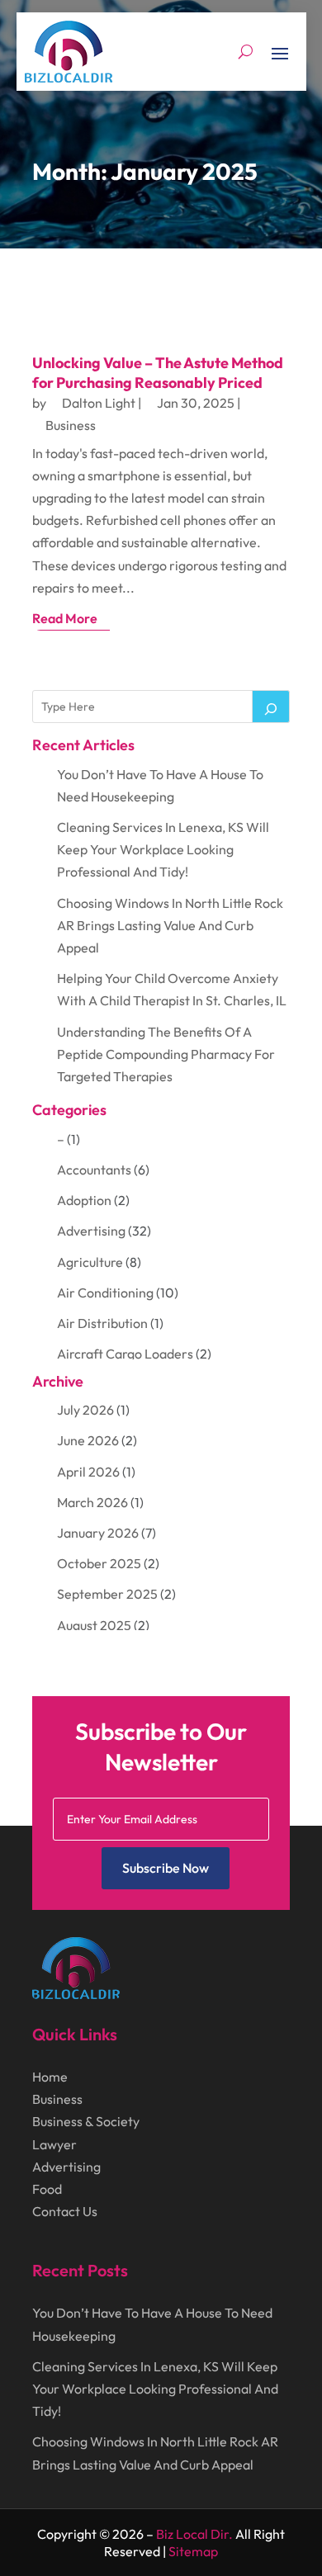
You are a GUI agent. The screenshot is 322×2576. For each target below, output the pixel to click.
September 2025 (107, 1594)
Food (47, 2189)
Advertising (91, 1231)
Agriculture (90, 1262)
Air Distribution (102, 1323)
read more (65, 618)
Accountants (94, 1170)
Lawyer (54, 2144)
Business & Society (86, 2121)
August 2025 (94, 1625)
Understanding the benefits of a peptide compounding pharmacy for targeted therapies (166, 1054)
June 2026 (88, 1440)
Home (50, 2077)
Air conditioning (105, 1293)
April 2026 (88, 1472)
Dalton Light (99, 403)
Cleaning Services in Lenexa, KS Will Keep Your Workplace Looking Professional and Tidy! (163, 849)
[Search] (271, 707)
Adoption (84, 1200)
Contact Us (65, 2211)
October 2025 (99, 1563)
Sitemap (193, 2551)
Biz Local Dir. (194, 2534)
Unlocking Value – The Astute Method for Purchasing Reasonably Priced (158, 372)
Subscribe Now (166, 1868)
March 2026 (92, 1502)
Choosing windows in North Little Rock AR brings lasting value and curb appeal (170, 925)
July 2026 (85, 1410)
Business (71, 425)
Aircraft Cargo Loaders (125, 1354)
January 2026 (98, 1533)
